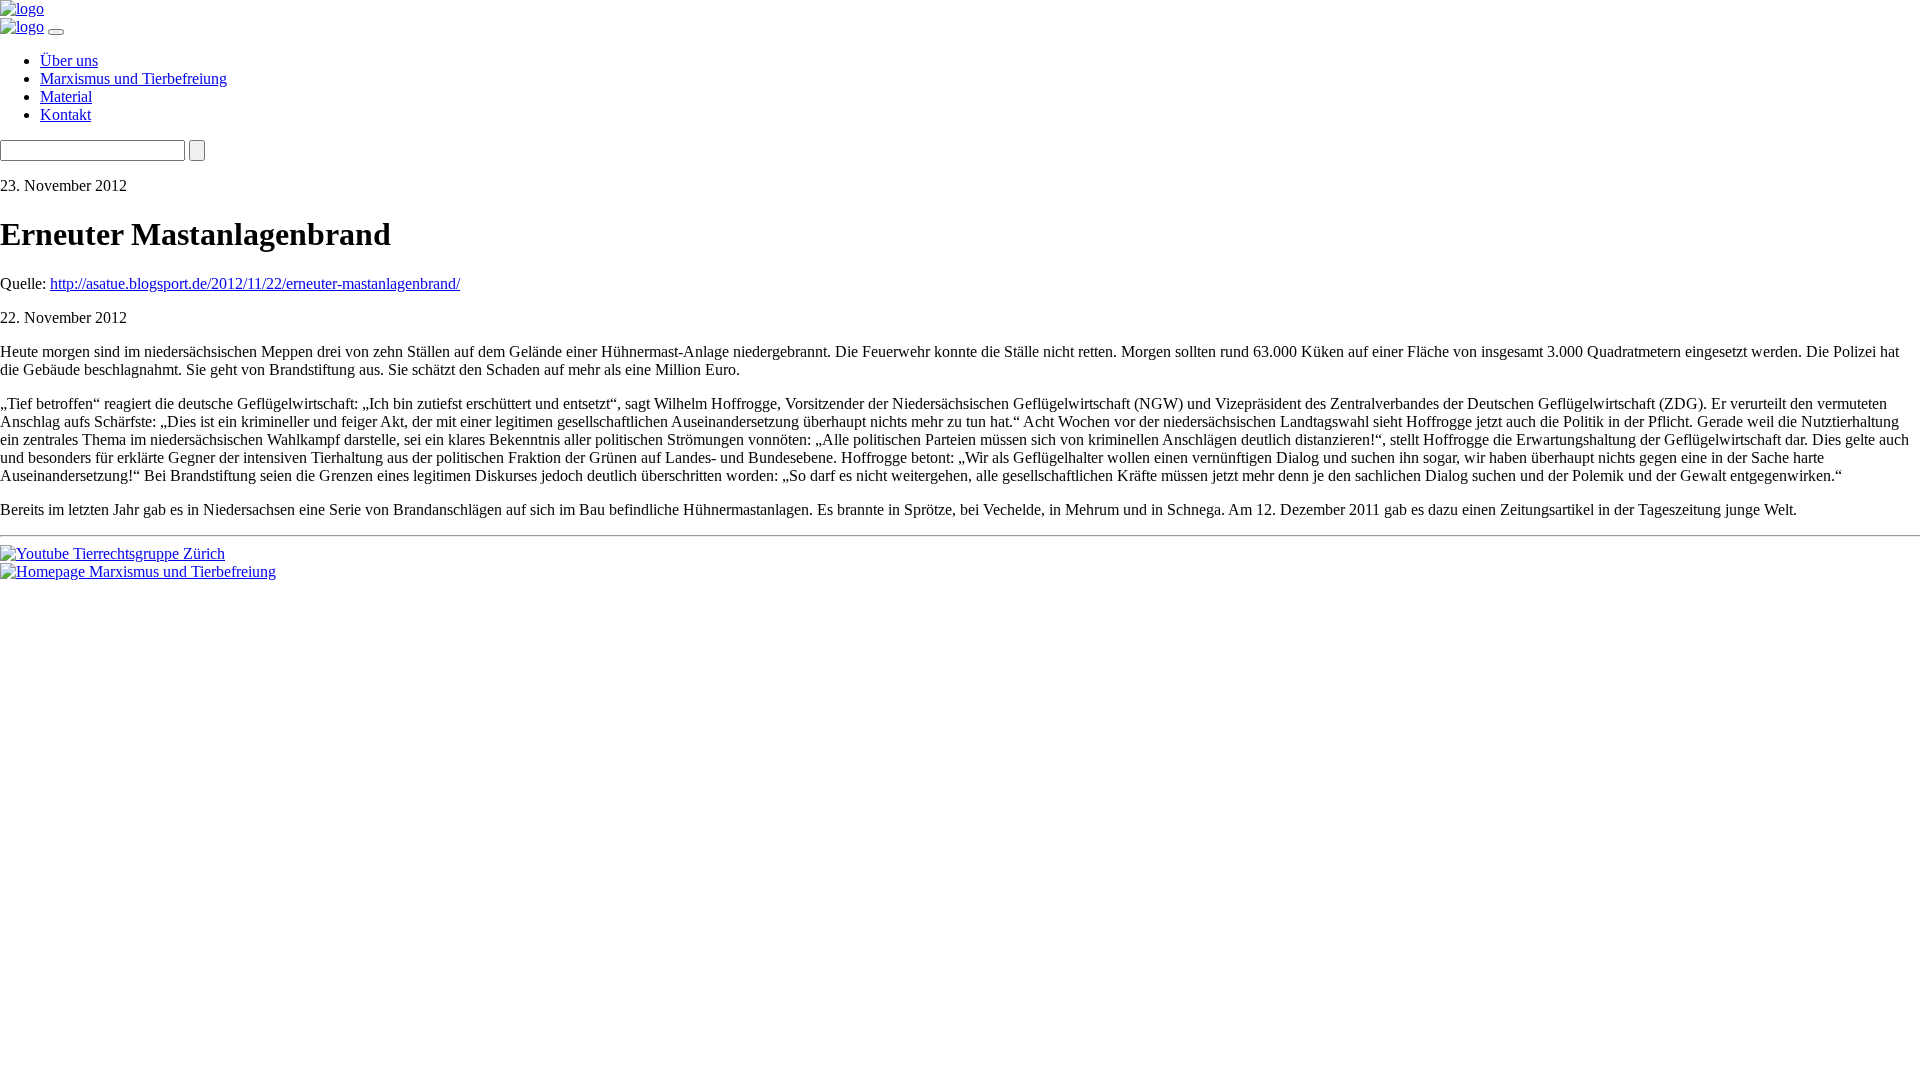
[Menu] (56, 32)
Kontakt (65, 114)
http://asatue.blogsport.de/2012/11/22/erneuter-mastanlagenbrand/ (255, 283)
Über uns (69, 60)
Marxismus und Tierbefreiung (133, 78)
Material (66, 96)
